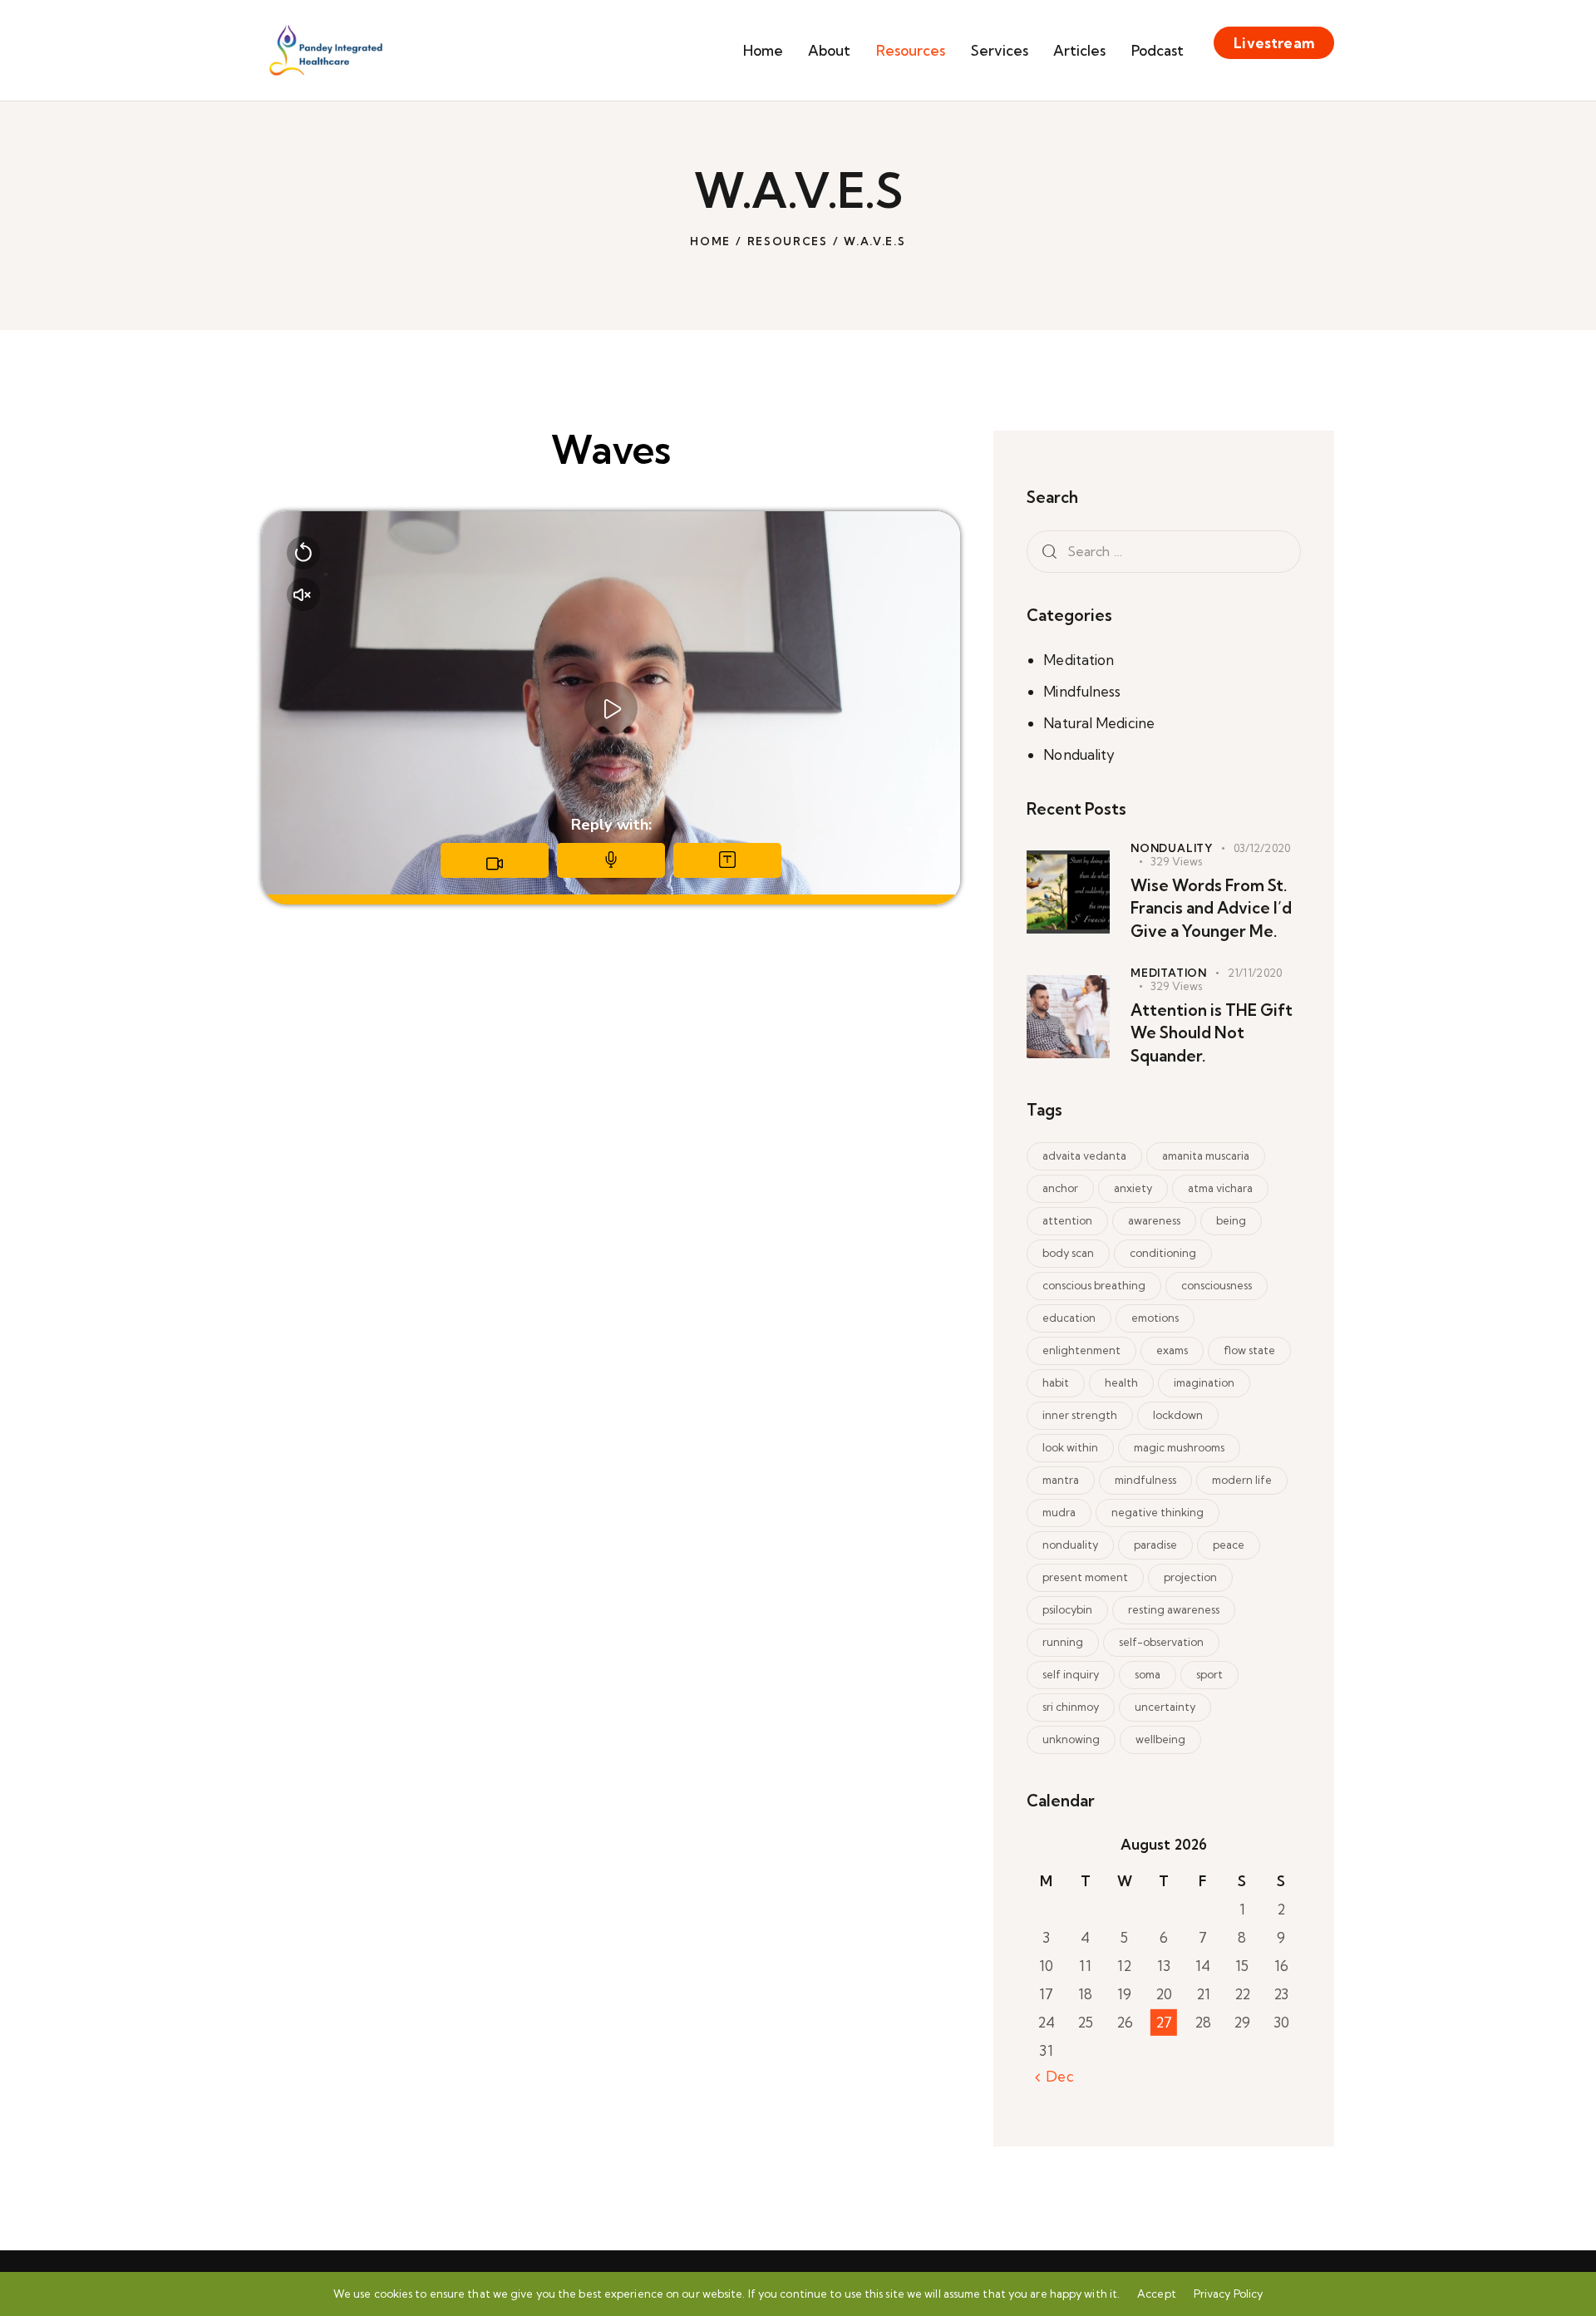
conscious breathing (1094, 1285)
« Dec (1054, 2076)
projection (1190, 1577)
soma (1148, 1674)
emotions (1155, 1318)
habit (1056, 1382)
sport (1209, 1674)
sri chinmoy (1071, 1707)
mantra (1061, 1480)
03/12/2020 (1262, 848)
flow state (1249, 1350)
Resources (788, 241)
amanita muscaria (1206, 1156)
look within (1070, 1447)
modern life (1242, 1480)
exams (1172, 1350)
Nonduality (1079, 754)
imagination (1204, 1382)
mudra (1059, 1512)
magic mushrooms (1179, 1447)
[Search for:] (1164, 551)
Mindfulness (1082, 691)
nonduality (1070, 1545)
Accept (1157, 2294)
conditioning (1163, 1253)
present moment (1085, 1577)
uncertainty (1165, 1707)
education (1069, 1318)
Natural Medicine (1099, 723)
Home (710, 241)
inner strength (1080, 1415)
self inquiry (1071, 1674)
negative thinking (1158, 1512)
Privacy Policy (1228, 2294)
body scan (1068, 1253)
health (1121, 1382)
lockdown (1178, 1415)
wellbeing (1160, 1739)
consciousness (1217, 1285)
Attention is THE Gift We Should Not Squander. (1212, 1033)
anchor (1060, 1188)
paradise (1155, 1545)
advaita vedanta (1084, 1156)
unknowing (1071, 1739)
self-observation (1161, 1642)
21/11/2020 (1255, 973)
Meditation (1079, 660)
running (1063, 1642)
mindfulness (1145, 1480)
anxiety (1133, 1188)
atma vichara (1220, 1188)
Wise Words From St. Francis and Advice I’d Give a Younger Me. (1211, 908)
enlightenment (1081, 1350)
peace (1229, 1545)
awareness (1154, 1220)
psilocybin (1067, 1609)
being (1231, 1220)
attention (1067, 1220)
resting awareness (1174, 1609)
